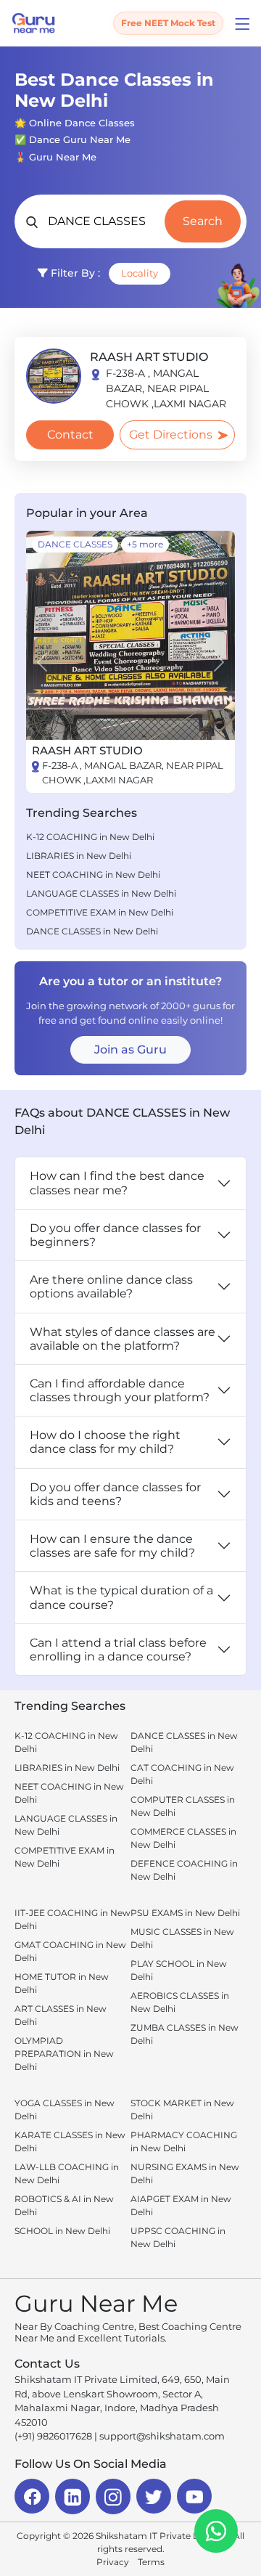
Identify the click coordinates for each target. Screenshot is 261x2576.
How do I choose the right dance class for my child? (105, 1442)
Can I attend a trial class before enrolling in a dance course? (118, 1650)
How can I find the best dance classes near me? (117, 1183)
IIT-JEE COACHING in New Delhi (72, 1919)
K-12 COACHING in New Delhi (90, 837)
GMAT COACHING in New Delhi (70, 1951)
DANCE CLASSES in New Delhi (92, 931)
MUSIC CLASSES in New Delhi (182, 1938)
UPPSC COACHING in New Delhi (178, 2237)
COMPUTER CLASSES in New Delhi (183, 1806)
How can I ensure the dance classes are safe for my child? (112, 1546)
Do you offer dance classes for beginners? (115, 1235)
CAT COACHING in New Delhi (182, 1774)
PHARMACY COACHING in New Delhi (184, 2141)
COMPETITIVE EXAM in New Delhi (100, 912)
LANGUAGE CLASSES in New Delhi (101, 893)
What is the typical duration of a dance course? (121, 1597)
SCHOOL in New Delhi (62, 2231)
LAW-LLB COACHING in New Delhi (67, 2173)
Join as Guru (130, 1049)
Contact (70, 435)
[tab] (130, 773)
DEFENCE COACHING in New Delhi (184, 1870)
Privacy (113, 2562)
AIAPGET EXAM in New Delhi (181, 2205)
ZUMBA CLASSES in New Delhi (185, 2034)
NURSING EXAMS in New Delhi (185, 2173)
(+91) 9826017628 (53, 2436)
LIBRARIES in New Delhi (79, 856)
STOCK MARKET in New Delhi (182, 2110)
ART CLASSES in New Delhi (61, 2015)
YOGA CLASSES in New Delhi (65, 2110)
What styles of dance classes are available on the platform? (123, 1339)
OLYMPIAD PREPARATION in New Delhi (64, 2054)
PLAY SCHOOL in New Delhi (179, 1970)
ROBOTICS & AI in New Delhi (64, 2205)
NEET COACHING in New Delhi (93, 875)
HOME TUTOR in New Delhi (62, 1983)
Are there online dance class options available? (111, 1287)
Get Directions (171, 435)
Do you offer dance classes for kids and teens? (115, 1494)
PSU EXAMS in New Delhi (185, 1913)
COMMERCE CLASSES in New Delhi (183, 1838)
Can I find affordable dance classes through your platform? (120, 1390)
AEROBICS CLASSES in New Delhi (180, 2002)
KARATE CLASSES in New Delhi (70, 2141)
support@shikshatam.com (162, 2436)
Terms (151, 2562)
